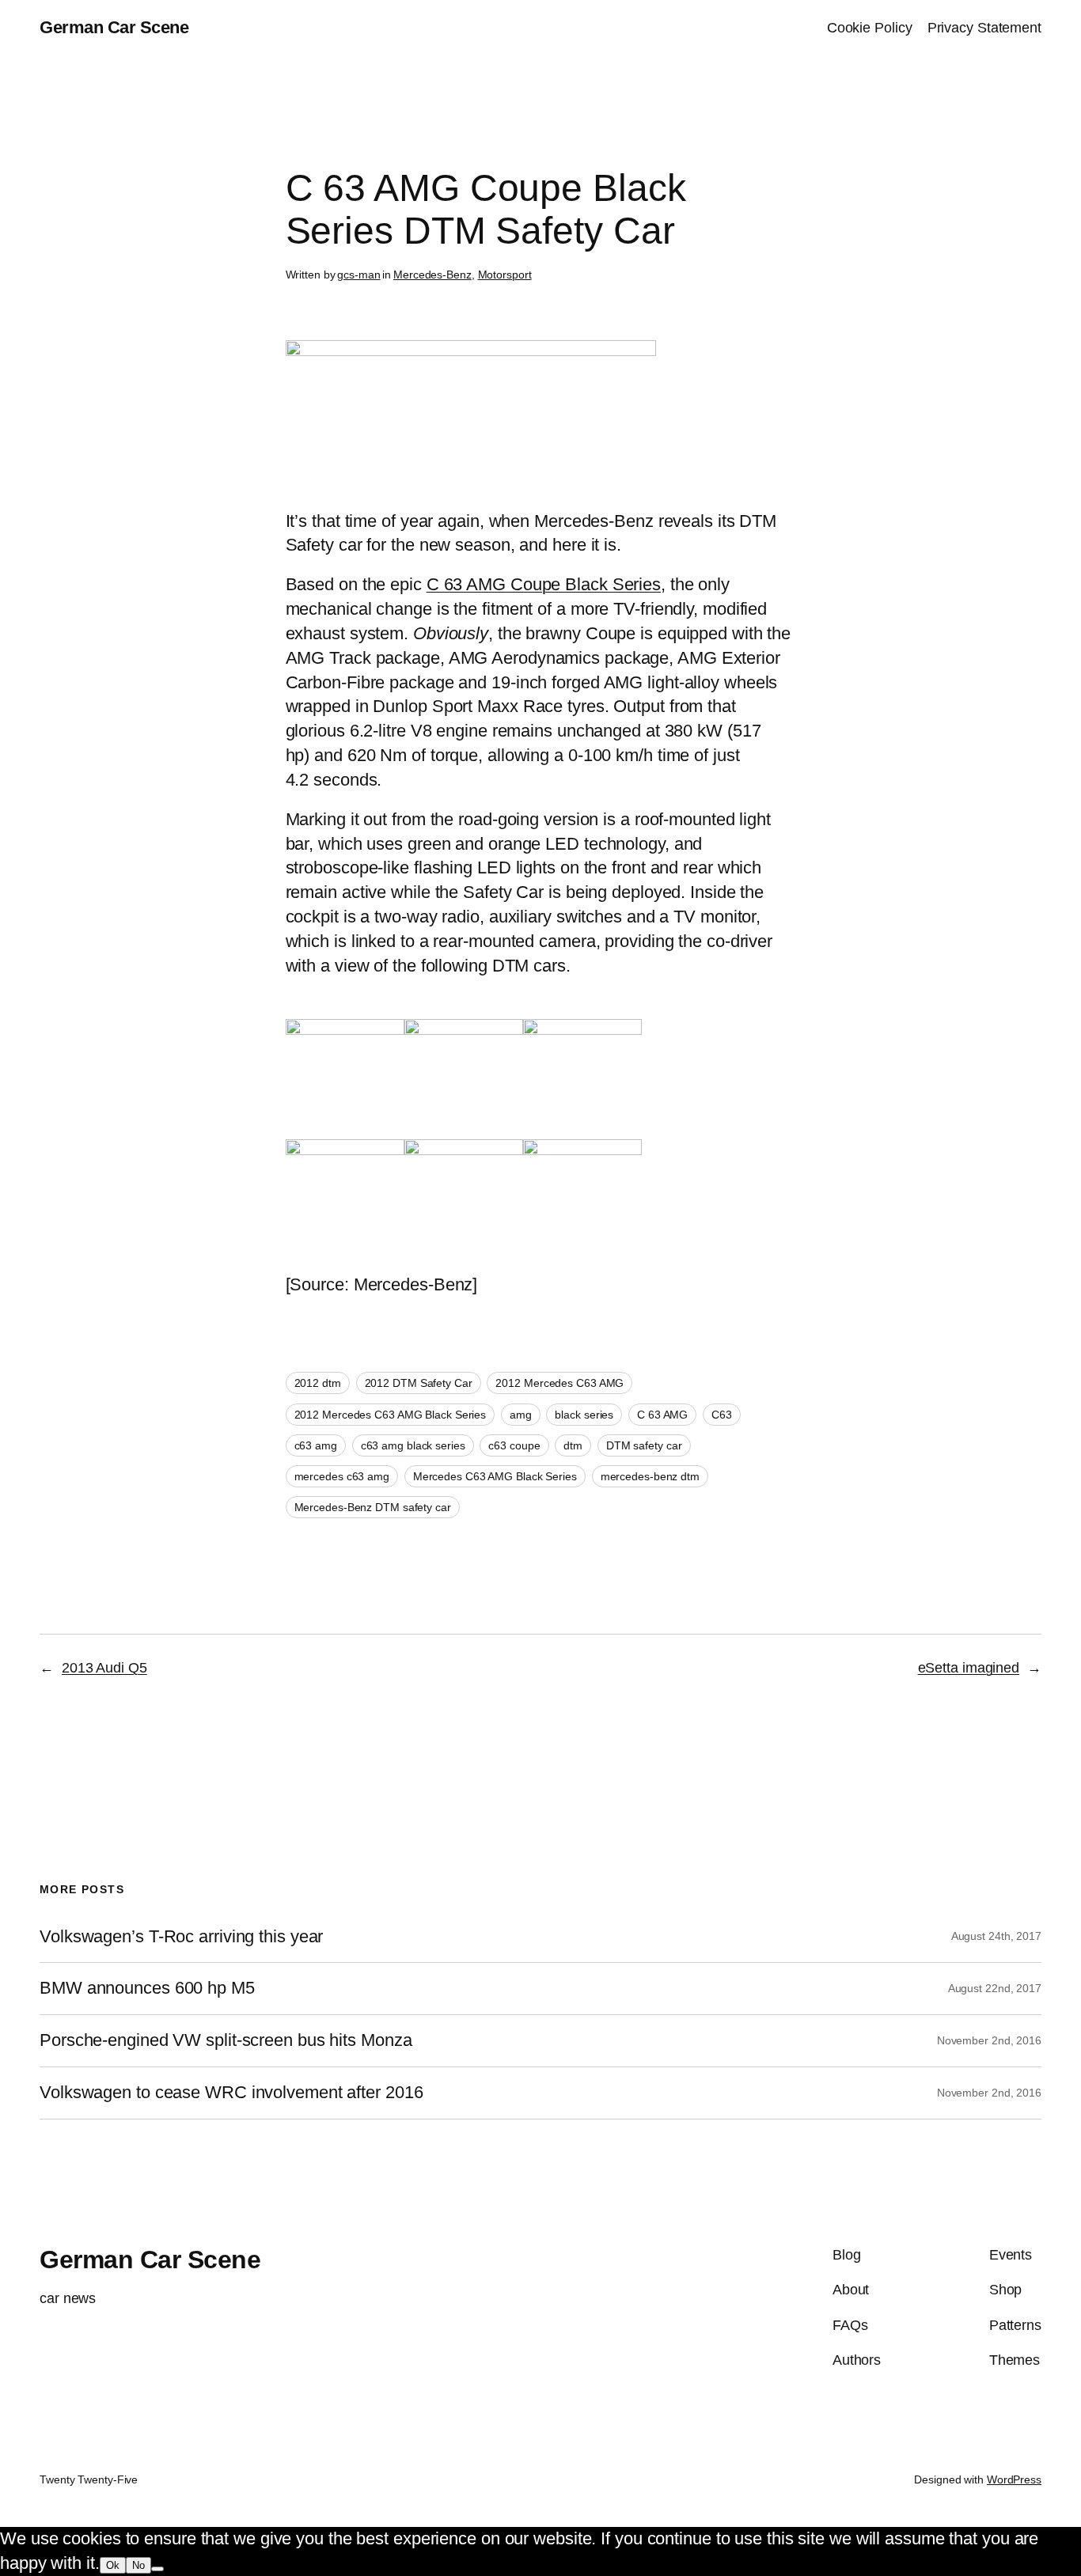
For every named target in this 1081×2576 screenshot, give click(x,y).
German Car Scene (114, 27)
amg (521, 1415)
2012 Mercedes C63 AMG (559, 1383)
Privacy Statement (984, 28)
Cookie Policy (870, 28)
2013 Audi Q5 (104, 1668)
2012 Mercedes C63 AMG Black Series (391, 1415)
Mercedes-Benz (432, 275)
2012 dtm (318, 1383)
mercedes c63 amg (342, 1476)
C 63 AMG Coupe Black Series (544, 584)
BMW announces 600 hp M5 (147, 1988)
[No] (157, 2569)
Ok (113, 2565)
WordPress (1014, 2479)
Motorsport (505, 275)
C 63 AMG (662, 1415)
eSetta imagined (969, 1668)
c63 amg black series (413, 1445)
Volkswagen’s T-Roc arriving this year (181, 1937)
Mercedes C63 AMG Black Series (495, 1476)
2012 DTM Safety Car (419, 1383)
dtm (573, 1445)
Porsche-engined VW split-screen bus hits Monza (226, 2040)
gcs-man (358, 275)
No (138, 2565)
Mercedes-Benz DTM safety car (373, 1507)
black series (584, 1415)
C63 (722, 1415)
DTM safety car (644, 1445)
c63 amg (316, 1445)
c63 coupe (514, 1445)
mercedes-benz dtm (650, 1476)
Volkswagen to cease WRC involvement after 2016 (231, 2093)
